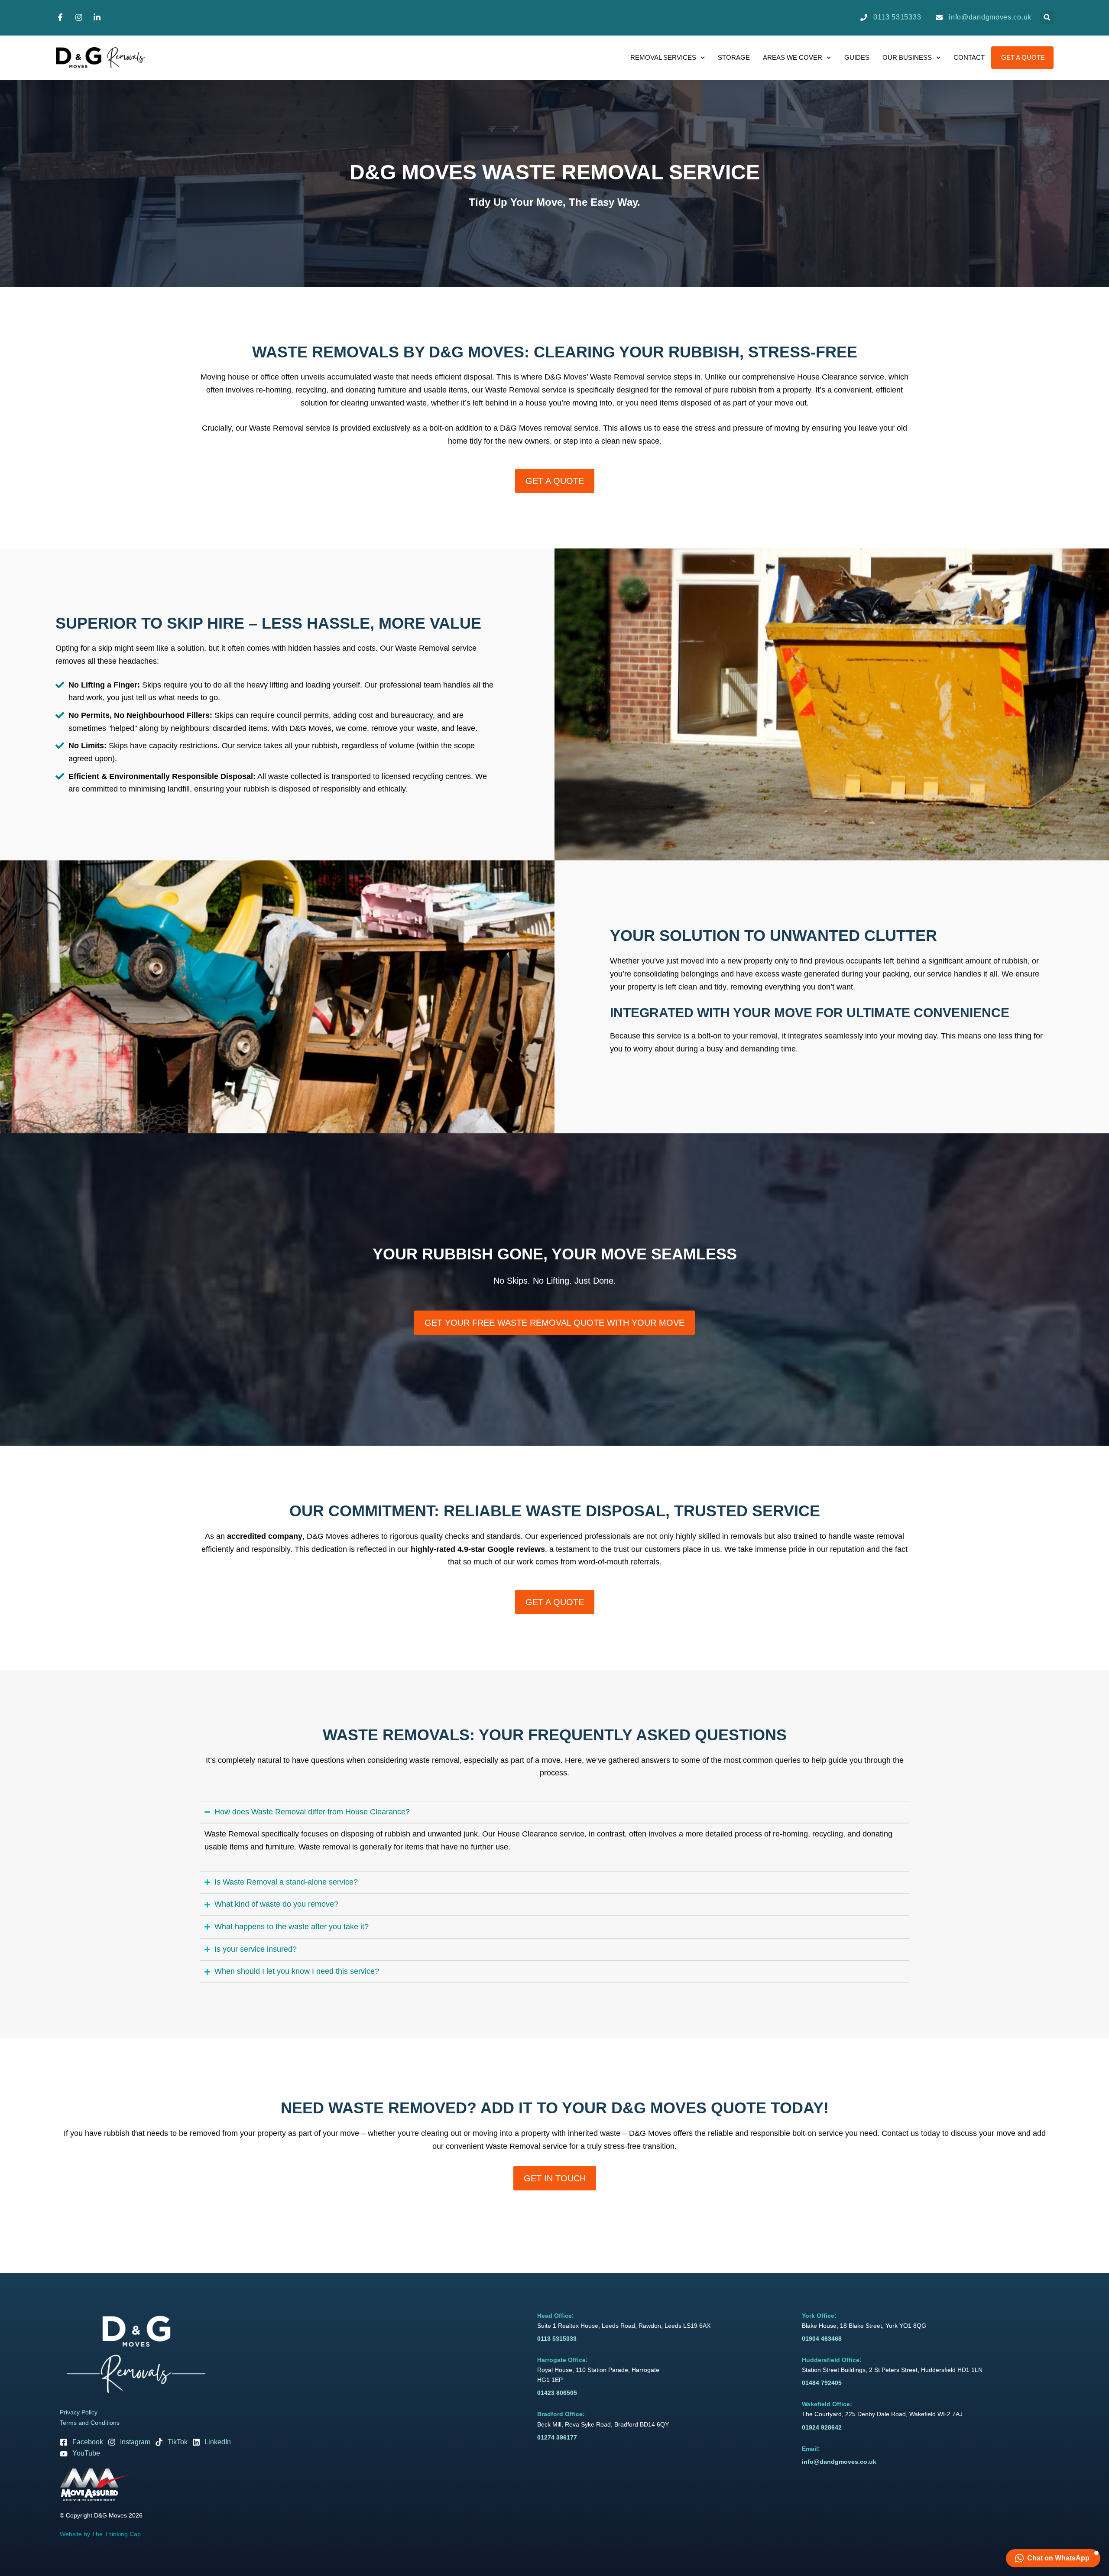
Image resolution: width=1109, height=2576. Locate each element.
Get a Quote (1023, 57)
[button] (1047, 18)
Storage (734, 57)
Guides (857, 57)
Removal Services (663, 57)
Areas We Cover (793, 57)
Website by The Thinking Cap (100, 2534)
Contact (969, 57)
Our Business (907, 57)
